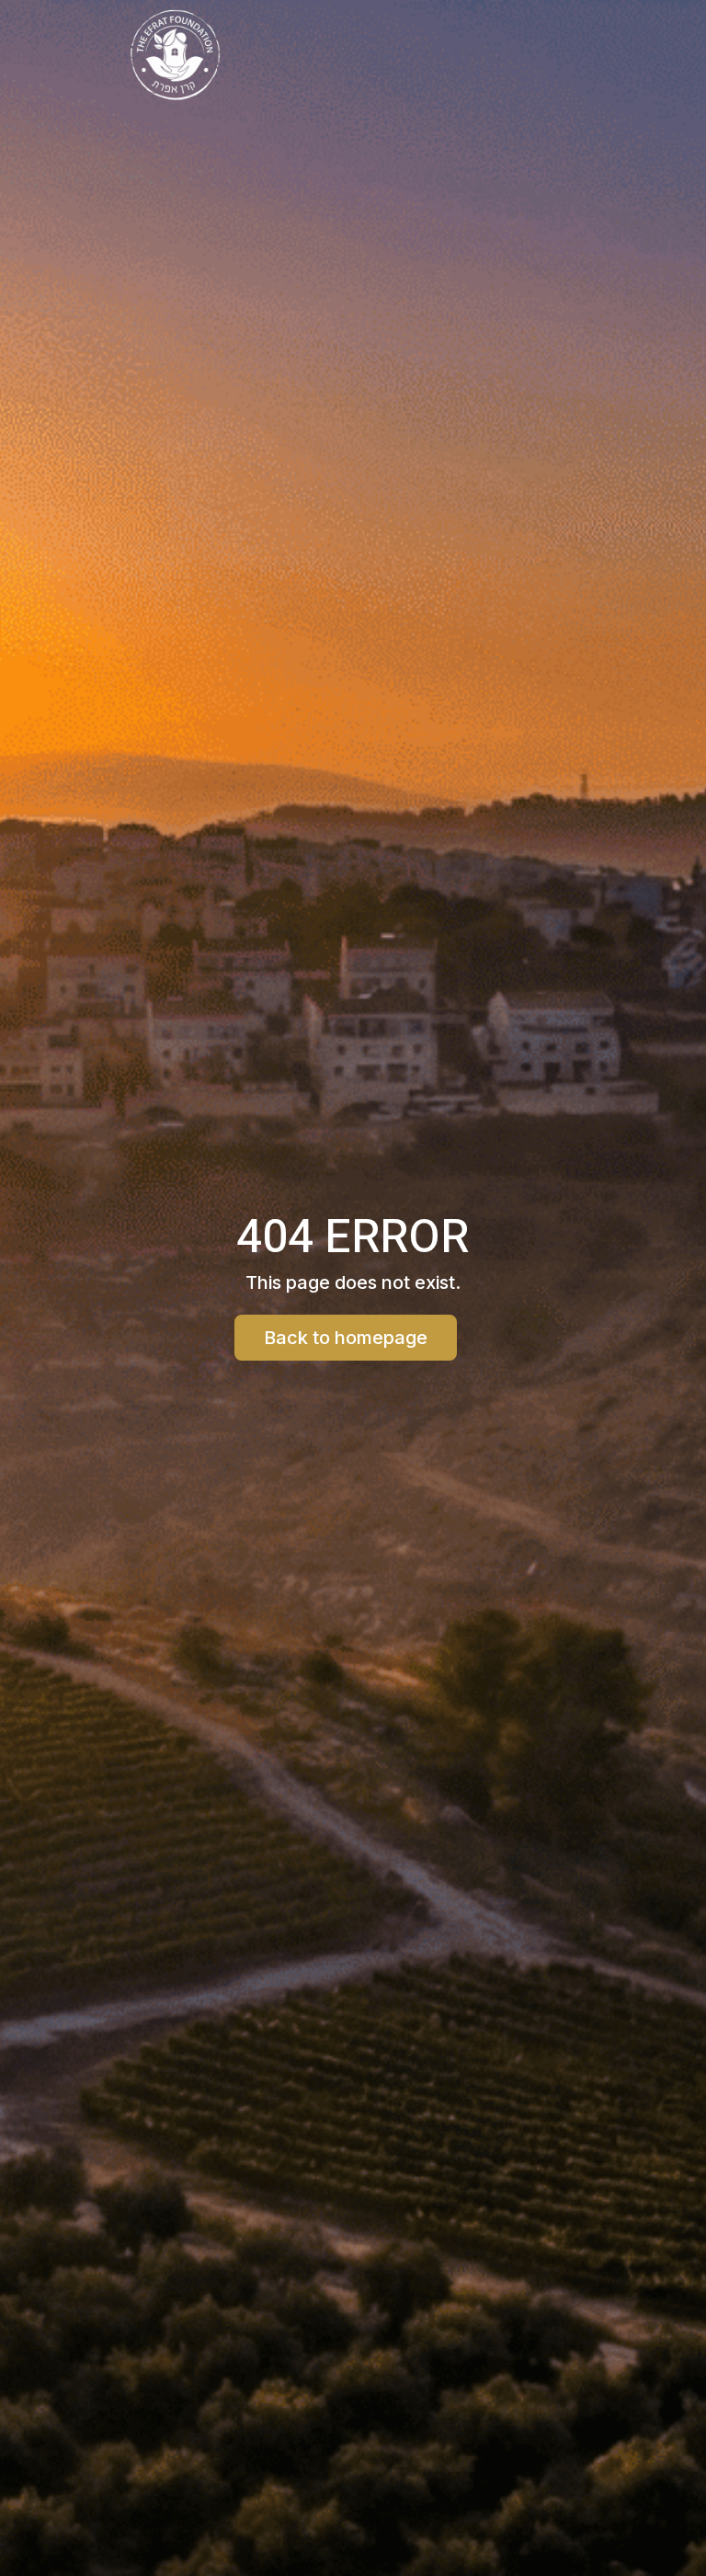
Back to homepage (346, 1338)
